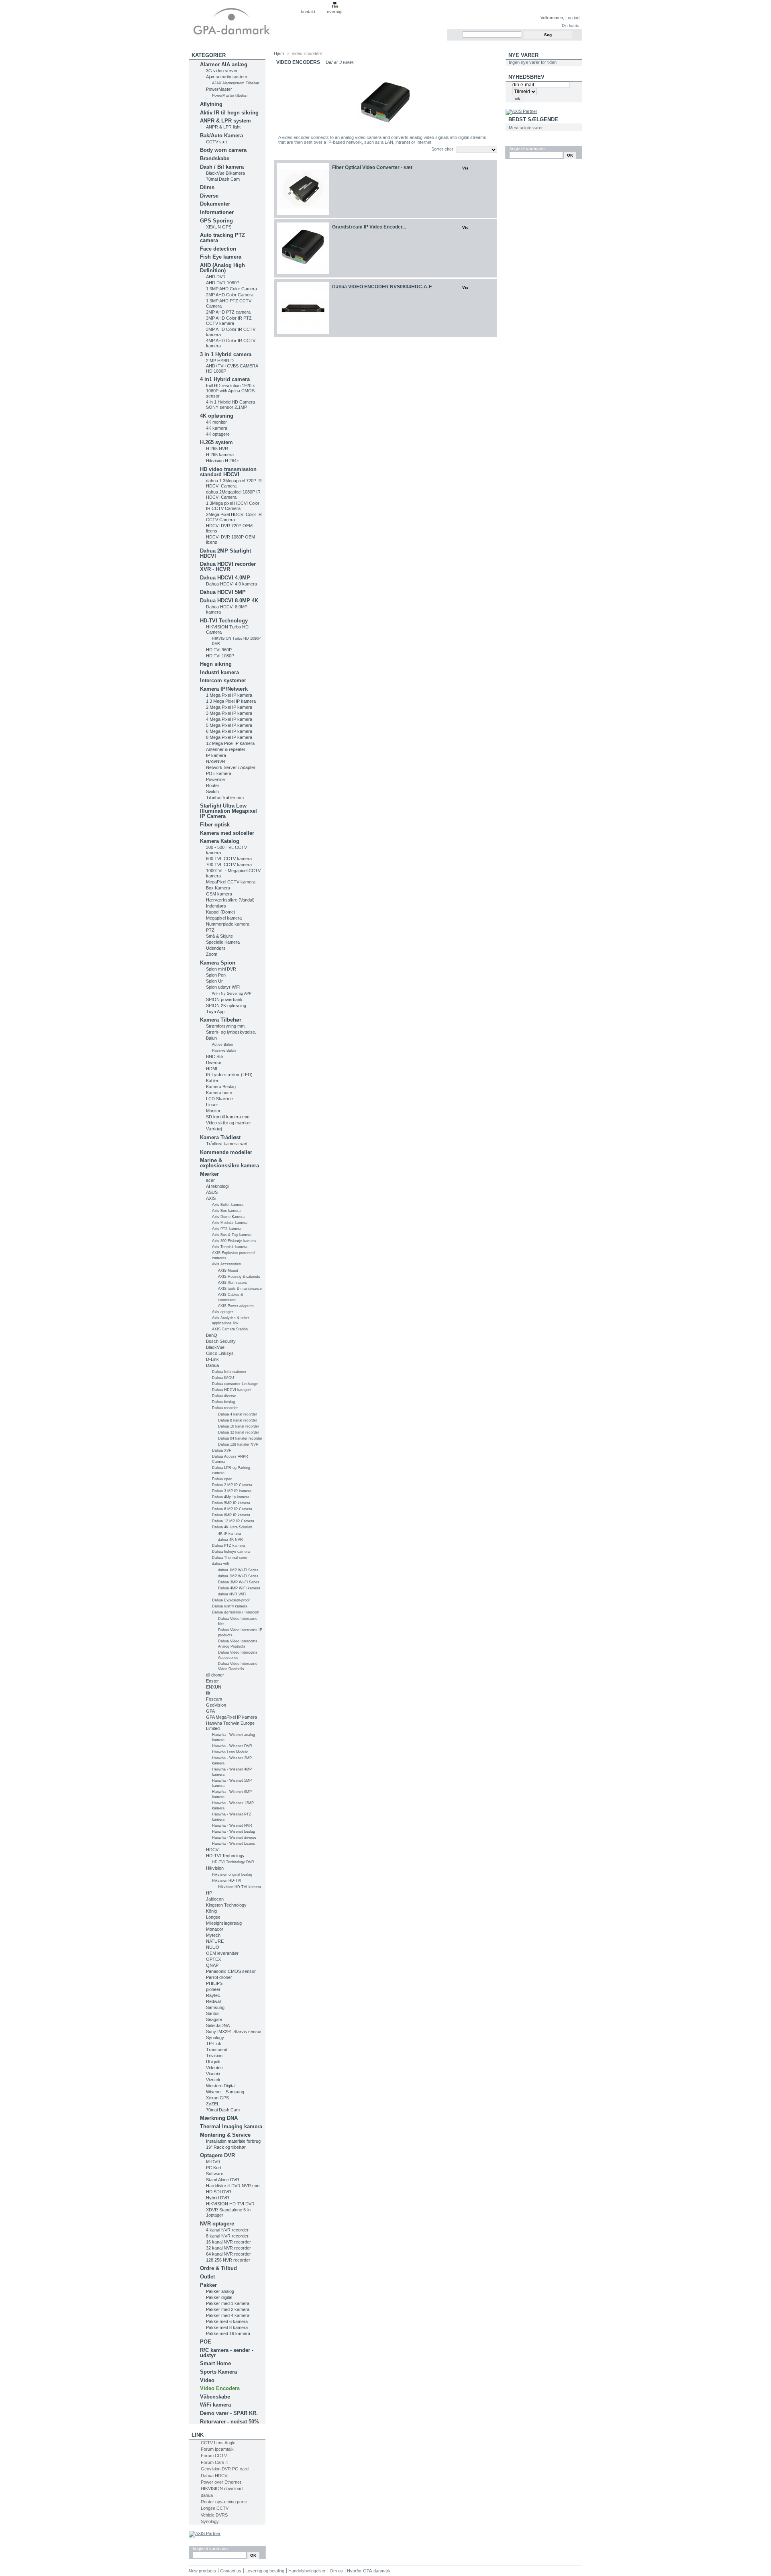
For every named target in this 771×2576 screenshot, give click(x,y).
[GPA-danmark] (242, 20)
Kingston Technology (226, 1905)
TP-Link (214, 2044)
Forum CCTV (214, 2456)
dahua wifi (220, 1564)
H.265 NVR (217, 449)
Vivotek (213, 2080)
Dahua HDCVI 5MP (223, 592)
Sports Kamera (218, 2372)
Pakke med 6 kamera (227, 2321)
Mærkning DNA (219, 2118)
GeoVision (216, 1705)
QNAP (212, 1965)
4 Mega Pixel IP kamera (229, 719)
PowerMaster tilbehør (230, 96)
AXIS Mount (228, 1271)
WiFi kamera (215, 2405)
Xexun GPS (217, 2098)
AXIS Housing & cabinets (239, 1277)
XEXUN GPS (219, 227)
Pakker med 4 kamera (228, 2315)
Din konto (571, 25)
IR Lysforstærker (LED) (229, 1075)
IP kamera (216, 755)
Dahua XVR (222, 1450)
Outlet (207, 2277)
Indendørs (216, 906)
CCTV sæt (216, 142)
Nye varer (523, 55)
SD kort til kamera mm (228, 1117)
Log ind (572, 18)
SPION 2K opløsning (226, 1006)
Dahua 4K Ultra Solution (232, 1527)
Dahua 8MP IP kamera (231, 1515)
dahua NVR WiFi (232, 1594)
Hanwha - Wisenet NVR (232, 1825)
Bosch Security (221, 1341)
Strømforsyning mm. (226, 1026)
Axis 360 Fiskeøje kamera (234, 1241)
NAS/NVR (216, 761)
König (211, 1911)
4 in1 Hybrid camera (225, 379)
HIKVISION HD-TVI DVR (230, 2204)
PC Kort (214, 2168)
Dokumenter (215, 204)
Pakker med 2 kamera (228, 2309)
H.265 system (216, 442)
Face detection (218, 249)
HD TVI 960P (219, 650)
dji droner (215, 1675)
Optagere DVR (217, 2155)
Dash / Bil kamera (222, 167)
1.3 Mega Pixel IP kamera (231, 701)
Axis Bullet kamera (228, 1205)
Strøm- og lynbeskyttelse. (231, 1032)
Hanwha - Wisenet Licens (234, 1844)
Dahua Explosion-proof (231, 1600)
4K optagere (218, 434)
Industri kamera (219, 672)
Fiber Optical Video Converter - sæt (372, 167)
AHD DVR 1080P (223, 283)
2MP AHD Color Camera (230, 295)
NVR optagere (217, 2224)
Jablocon (215, 1899)
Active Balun (222, 1044)
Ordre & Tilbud (218, 2268)
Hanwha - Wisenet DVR (232, 1746)
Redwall (214, 2001)
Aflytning (211, 104)
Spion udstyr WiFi (223, 987)
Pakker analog (220, 2291)
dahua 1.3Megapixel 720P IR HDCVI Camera (234, 483)
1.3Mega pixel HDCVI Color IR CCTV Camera (233, 506)
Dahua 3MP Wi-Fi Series (239, 1582)
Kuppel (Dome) (221, 912)
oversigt (335, 12)
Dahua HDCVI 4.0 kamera (232, 584)
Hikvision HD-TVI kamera (240, 1887)
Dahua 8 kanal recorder (238, 1420)
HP (209, 1893)
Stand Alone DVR (223, 2180)
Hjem (279, 53)
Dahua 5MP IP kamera (231, 1503)
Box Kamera (218, 888)
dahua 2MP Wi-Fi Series (238, 1576)
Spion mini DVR (221, 969)
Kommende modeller (226, 1152)
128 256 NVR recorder (228, 2260)
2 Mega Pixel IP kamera (229, 707)
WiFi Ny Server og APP (232, 993)
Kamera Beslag (221, 1087)
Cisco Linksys (220, 1353)
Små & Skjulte (219, 936)
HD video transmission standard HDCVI (228, 472)
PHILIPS (214, 1983)
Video (207, 2380)
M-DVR (213, 2162)
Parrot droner (219, 1977)
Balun (211, 1038)
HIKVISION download (222, 2488)
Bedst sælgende (533, 119)
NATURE (215, 1941)
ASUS (212, 1192)
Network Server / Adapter (231, 767)
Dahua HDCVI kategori (231, 1390)
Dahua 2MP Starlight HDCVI (225, 553)
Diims (207, 187)
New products (202, 2571)
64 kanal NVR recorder (228, 2254)
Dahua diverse (224, 1396)
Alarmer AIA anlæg (224, 64)
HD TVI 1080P (220, 656)
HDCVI (213, 1850)
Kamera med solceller (227, 833)
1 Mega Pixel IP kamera (229, 695)
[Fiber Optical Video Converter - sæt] (303, 189)
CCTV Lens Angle (218, 2443)
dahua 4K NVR (230, 1540)
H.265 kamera (220, 455)
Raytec (213, 1995)
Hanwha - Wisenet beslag (234, 1832)
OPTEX (213, 1959)
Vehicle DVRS (214, 2515)
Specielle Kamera (223, 942)
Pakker (208, 2285)
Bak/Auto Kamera (221, 136)
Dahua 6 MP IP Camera (232, 1509)
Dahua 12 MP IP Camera (233, 1521)
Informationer (217, 212)
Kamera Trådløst (220, 1137)
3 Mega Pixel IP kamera (229, 713)
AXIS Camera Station (230, 1329)
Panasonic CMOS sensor (231, 1971)
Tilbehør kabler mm (225, 797)
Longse (213, 1917)
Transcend (217, 2050)
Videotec (214, 2068)
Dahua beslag (223, 1402)
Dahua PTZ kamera (228, 1546)
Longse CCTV (215, 2508)
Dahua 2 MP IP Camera (232, 1485)
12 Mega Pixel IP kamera (230, 743)
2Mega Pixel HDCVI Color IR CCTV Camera (234, 517)
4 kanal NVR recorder (227, 2230)
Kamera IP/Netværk (224, 689)
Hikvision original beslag (232, 1874)
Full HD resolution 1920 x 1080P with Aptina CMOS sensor (230, 391)
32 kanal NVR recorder (228, 2248)
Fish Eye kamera (221, 257)
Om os (336, 2571)
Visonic (213, 2074)
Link (198, 2435)
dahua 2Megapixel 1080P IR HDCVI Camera (233, 495)
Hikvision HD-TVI (227, 1881)
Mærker (209, 1174)
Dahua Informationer (229, 1372)
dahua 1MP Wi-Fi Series (238, 1570)
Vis (465, 168)
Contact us (231, 2571)
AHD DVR (216, 277)
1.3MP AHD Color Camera (232, 289)
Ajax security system (226, 77)
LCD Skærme (219, 1099)
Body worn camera (223, 150)
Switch (212, 791)
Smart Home (215, 2363)
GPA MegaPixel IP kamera (232, 1717)
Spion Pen (216, 975)
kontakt (308, 12)
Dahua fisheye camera (231, 1552)
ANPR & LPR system (225, 121)
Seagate (214, 2019)
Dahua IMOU (223, 1378)
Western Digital (221, 2086)
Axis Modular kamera (230, 1223)
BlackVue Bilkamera (225, 173)
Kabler (212, 1081)
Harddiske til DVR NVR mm (233, 2186)
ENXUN (214, 1687)
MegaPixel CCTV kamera (231, 882)
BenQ (212, 1335)
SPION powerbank (224, 999)
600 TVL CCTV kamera (229, 859)
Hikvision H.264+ (222, 461)
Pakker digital (219, 2297)
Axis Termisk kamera (230, 1247)
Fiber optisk (215, 825)
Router (213, 785)
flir (208, 1693)
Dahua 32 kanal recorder (239, 1432)
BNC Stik (215, 1057)
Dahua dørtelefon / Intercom (236, 1612)
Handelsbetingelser (307, 2571)
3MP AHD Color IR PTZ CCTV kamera (229, 321)
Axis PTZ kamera (227, 1229)
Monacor (215, 1929)
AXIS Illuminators (233, 1283)
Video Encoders (220, 2388)
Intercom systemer (223, 680)
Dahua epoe (222, 1479)
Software (215, 2174)
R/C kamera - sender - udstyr (227, 2353)
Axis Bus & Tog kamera (232, 1235)
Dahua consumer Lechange (235, 1384)
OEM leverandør (222, 1953)
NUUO (213, 1947)
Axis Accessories (226, 1264)
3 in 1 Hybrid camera (226, 354)
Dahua (212, 1365)
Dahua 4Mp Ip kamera (231, 1497)
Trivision (214, 2056)
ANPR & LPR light (223, 127)
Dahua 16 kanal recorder (239, 1426)
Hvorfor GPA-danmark (369, 2571)
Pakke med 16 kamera (228, 2333)
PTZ (210, 930)
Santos (213, 2013)
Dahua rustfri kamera (230, 1606)
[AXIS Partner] (205, 2533)
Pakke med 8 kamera (227, 2327)
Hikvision (215, 1868)
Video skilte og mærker (228, 1123)
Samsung (215, 2007)
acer (210, 1180)
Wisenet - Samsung (225, 2092)
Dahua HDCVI (215, 2476)
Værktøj (214, 1129)
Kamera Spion (218, 963)
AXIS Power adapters (236, 1306)
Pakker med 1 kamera (228, 2303)
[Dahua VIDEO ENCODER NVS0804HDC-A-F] (303, 308)
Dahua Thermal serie (229, 1558)
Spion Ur (214, 981)
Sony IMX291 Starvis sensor (234, 2031)
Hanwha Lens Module (230, 1752)
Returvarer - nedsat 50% (229, 2422)
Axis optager (222, 1312)
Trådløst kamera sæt (227, 1144)
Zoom (212, 954)
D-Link (212, 1359)
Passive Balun (224, 1050)
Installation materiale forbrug (233, 2141)
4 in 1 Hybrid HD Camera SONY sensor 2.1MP (230, 405)
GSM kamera (219, 894)
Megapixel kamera (224, 918)
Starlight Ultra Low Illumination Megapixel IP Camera (228, 811)
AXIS (211, 1198)
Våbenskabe (215, 2397)
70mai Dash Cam (223, 179)
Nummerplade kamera (228, 924)
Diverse (209, 196)
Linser (212, 1105)
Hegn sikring (216, 664)
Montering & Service (225, 2135)
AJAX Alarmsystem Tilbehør (236, 83)
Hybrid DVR (218, 2198)
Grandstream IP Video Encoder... (369, 227)
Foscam (214, 1699)
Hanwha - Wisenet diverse (234, 1838)
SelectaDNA (218, 2025)
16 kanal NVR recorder (228, 2242)
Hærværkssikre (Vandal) (230, 900)
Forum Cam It (214, 2462)
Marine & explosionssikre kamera (229, 1163)
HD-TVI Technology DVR (233, 1862)
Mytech (213, 1935)
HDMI (212, 1069)
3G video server (222, 71)
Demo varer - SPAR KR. (229, 2413)
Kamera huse (219, 1093)
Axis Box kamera (226, 1211)
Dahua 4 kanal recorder (238, 1414)
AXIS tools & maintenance (240, 1289)
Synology (215, 2038)
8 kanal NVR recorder (227, 2236)
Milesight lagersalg (224, 1923)
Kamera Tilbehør (221, 1020)
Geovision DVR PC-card (225, 2469)
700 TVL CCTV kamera (229, 865)
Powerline (215, 779)
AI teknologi (217, 1186)
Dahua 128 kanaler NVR (238, 1444)
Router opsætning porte (224, 2502)
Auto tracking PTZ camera (222, 238)
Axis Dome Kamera (228, 1217)
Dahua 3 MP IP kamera (232, 1491)
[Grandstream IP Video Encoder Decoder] (303, 248)
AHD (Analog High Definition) (222, 268)
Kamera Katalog (220, 841)
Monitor (213, 1111)
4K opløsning (217, 416)
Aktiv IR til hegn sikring (229, 113)
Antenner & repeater (226, 749)
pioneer (213, 1989)
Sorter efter (442, 149)
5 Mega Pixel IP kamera (229, 725)
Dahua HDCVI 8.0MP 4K (229, 601)
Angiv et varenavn (210, 2549)
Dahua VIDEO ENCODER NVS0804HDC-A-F (382, 287)
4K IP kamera (229, 1534)
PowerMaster (219, 89)
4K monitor (216, 422)
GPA (210, 1711)
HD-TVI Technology (224, 621)
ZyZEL (213, 2104)
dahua (207, 2495)
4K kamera (217, 428)
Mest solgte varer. (526, 128)
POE (206, 2342)
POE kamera (219, 773)
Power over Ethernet (221, 2482)
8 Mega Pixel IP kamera (229, 737)
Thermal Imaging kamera (231, 2126)
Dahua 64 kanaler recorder (240, 1438)
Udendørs (216, 948)
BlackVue (215, 1347)
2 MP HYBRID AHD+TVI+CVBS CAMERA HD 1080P (232, 366)
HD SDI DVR (219, 2192)
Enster (212, 1681)
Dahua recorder (225, 1408)
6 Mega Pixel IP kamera (229, 731)
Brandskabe (215, 158)
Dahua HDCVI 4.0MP (225, 578)
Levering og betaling (265, 2571)
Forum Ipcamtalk (217, 2449)
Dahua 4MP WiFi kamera (239, 1588)
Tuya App (215, 1012)
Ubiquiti (213, 2062)
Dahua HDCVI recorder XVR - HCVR (228, 567)
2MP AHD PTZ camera (228, 312)
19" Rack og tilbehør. (226, 2147)
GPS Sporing (216, 221)
